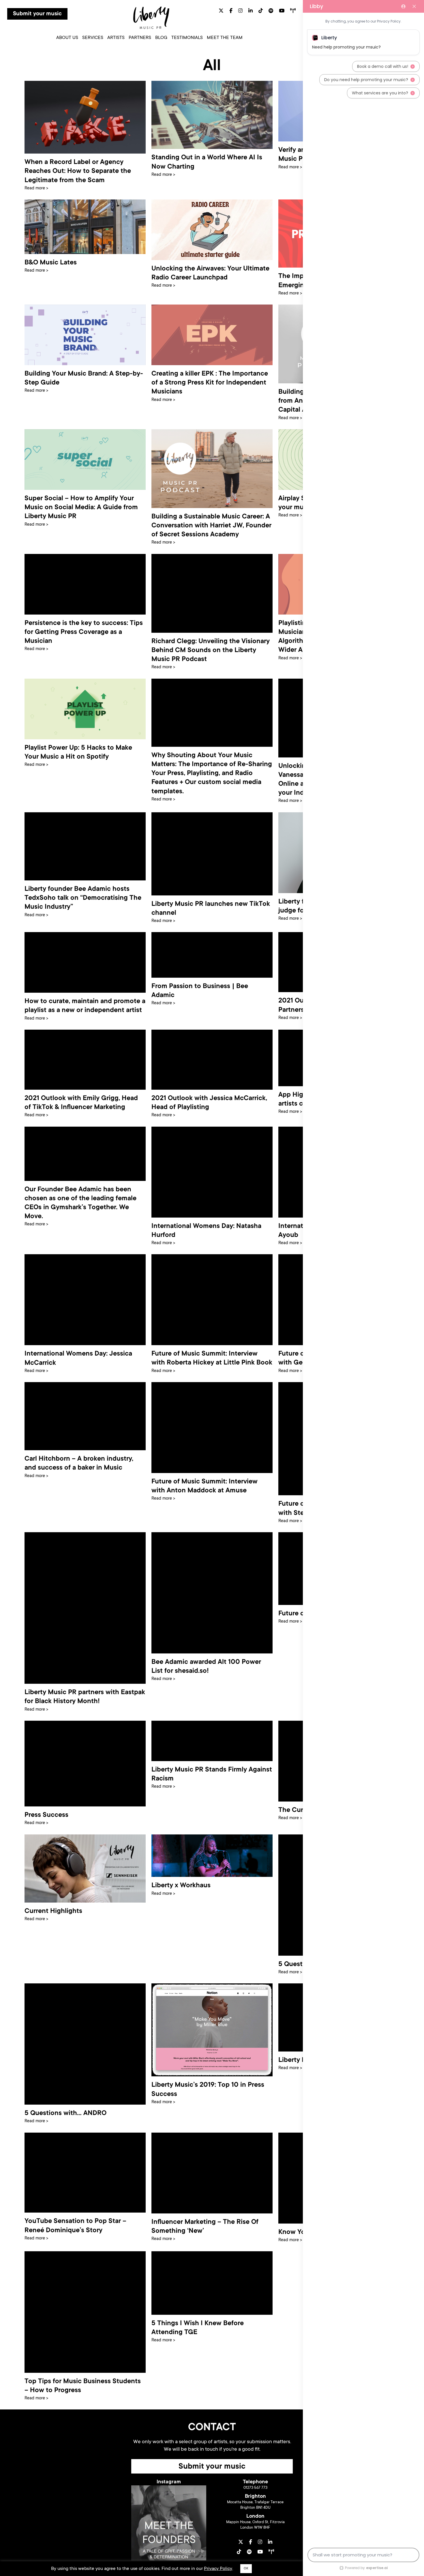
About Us (67, 38)
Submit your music (37, 14)
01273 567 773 (255, 2488)
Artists (116, 38)
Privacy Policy (218, 2569)
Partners (140, 38)
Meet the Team (225, 38)
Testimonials (187, 38)
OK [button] (246, 2569)
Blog (161, 38)
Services (93, 38)
